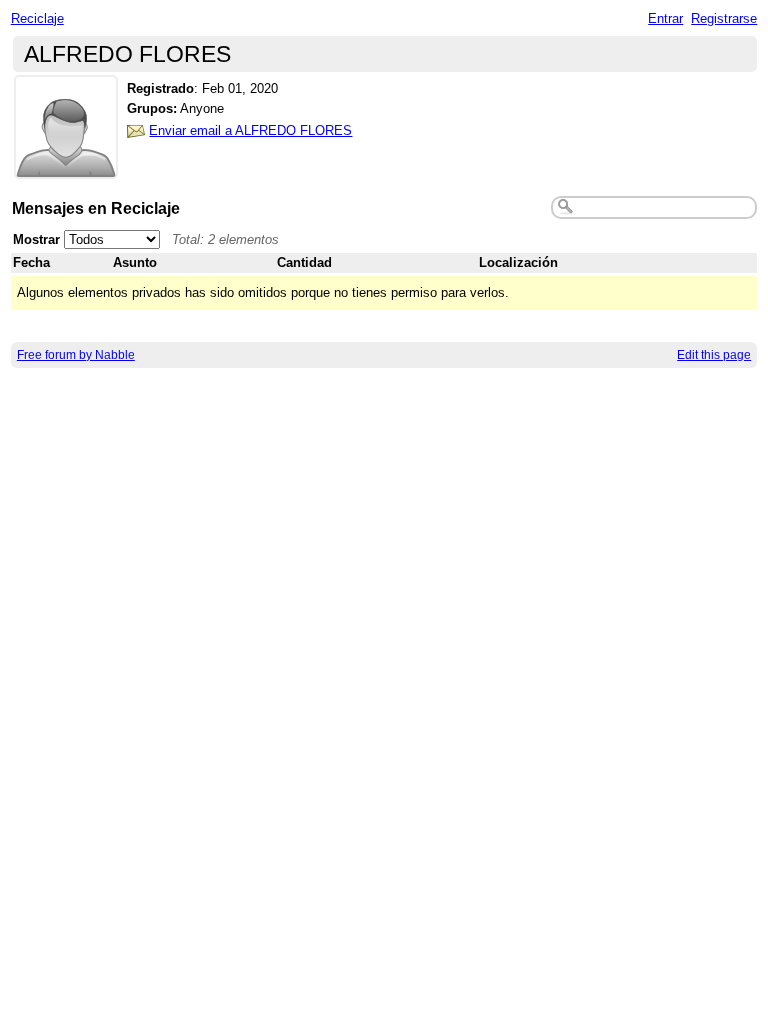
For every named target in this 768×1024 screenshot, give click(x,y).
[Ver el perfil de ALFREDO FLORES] (66, 166)
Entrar (665, 18)
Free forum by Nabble (76, 355)
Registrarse (724, 18)
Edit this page (714, 355)
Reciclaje (37, 18)
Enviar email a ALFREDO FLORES (250, 130)
